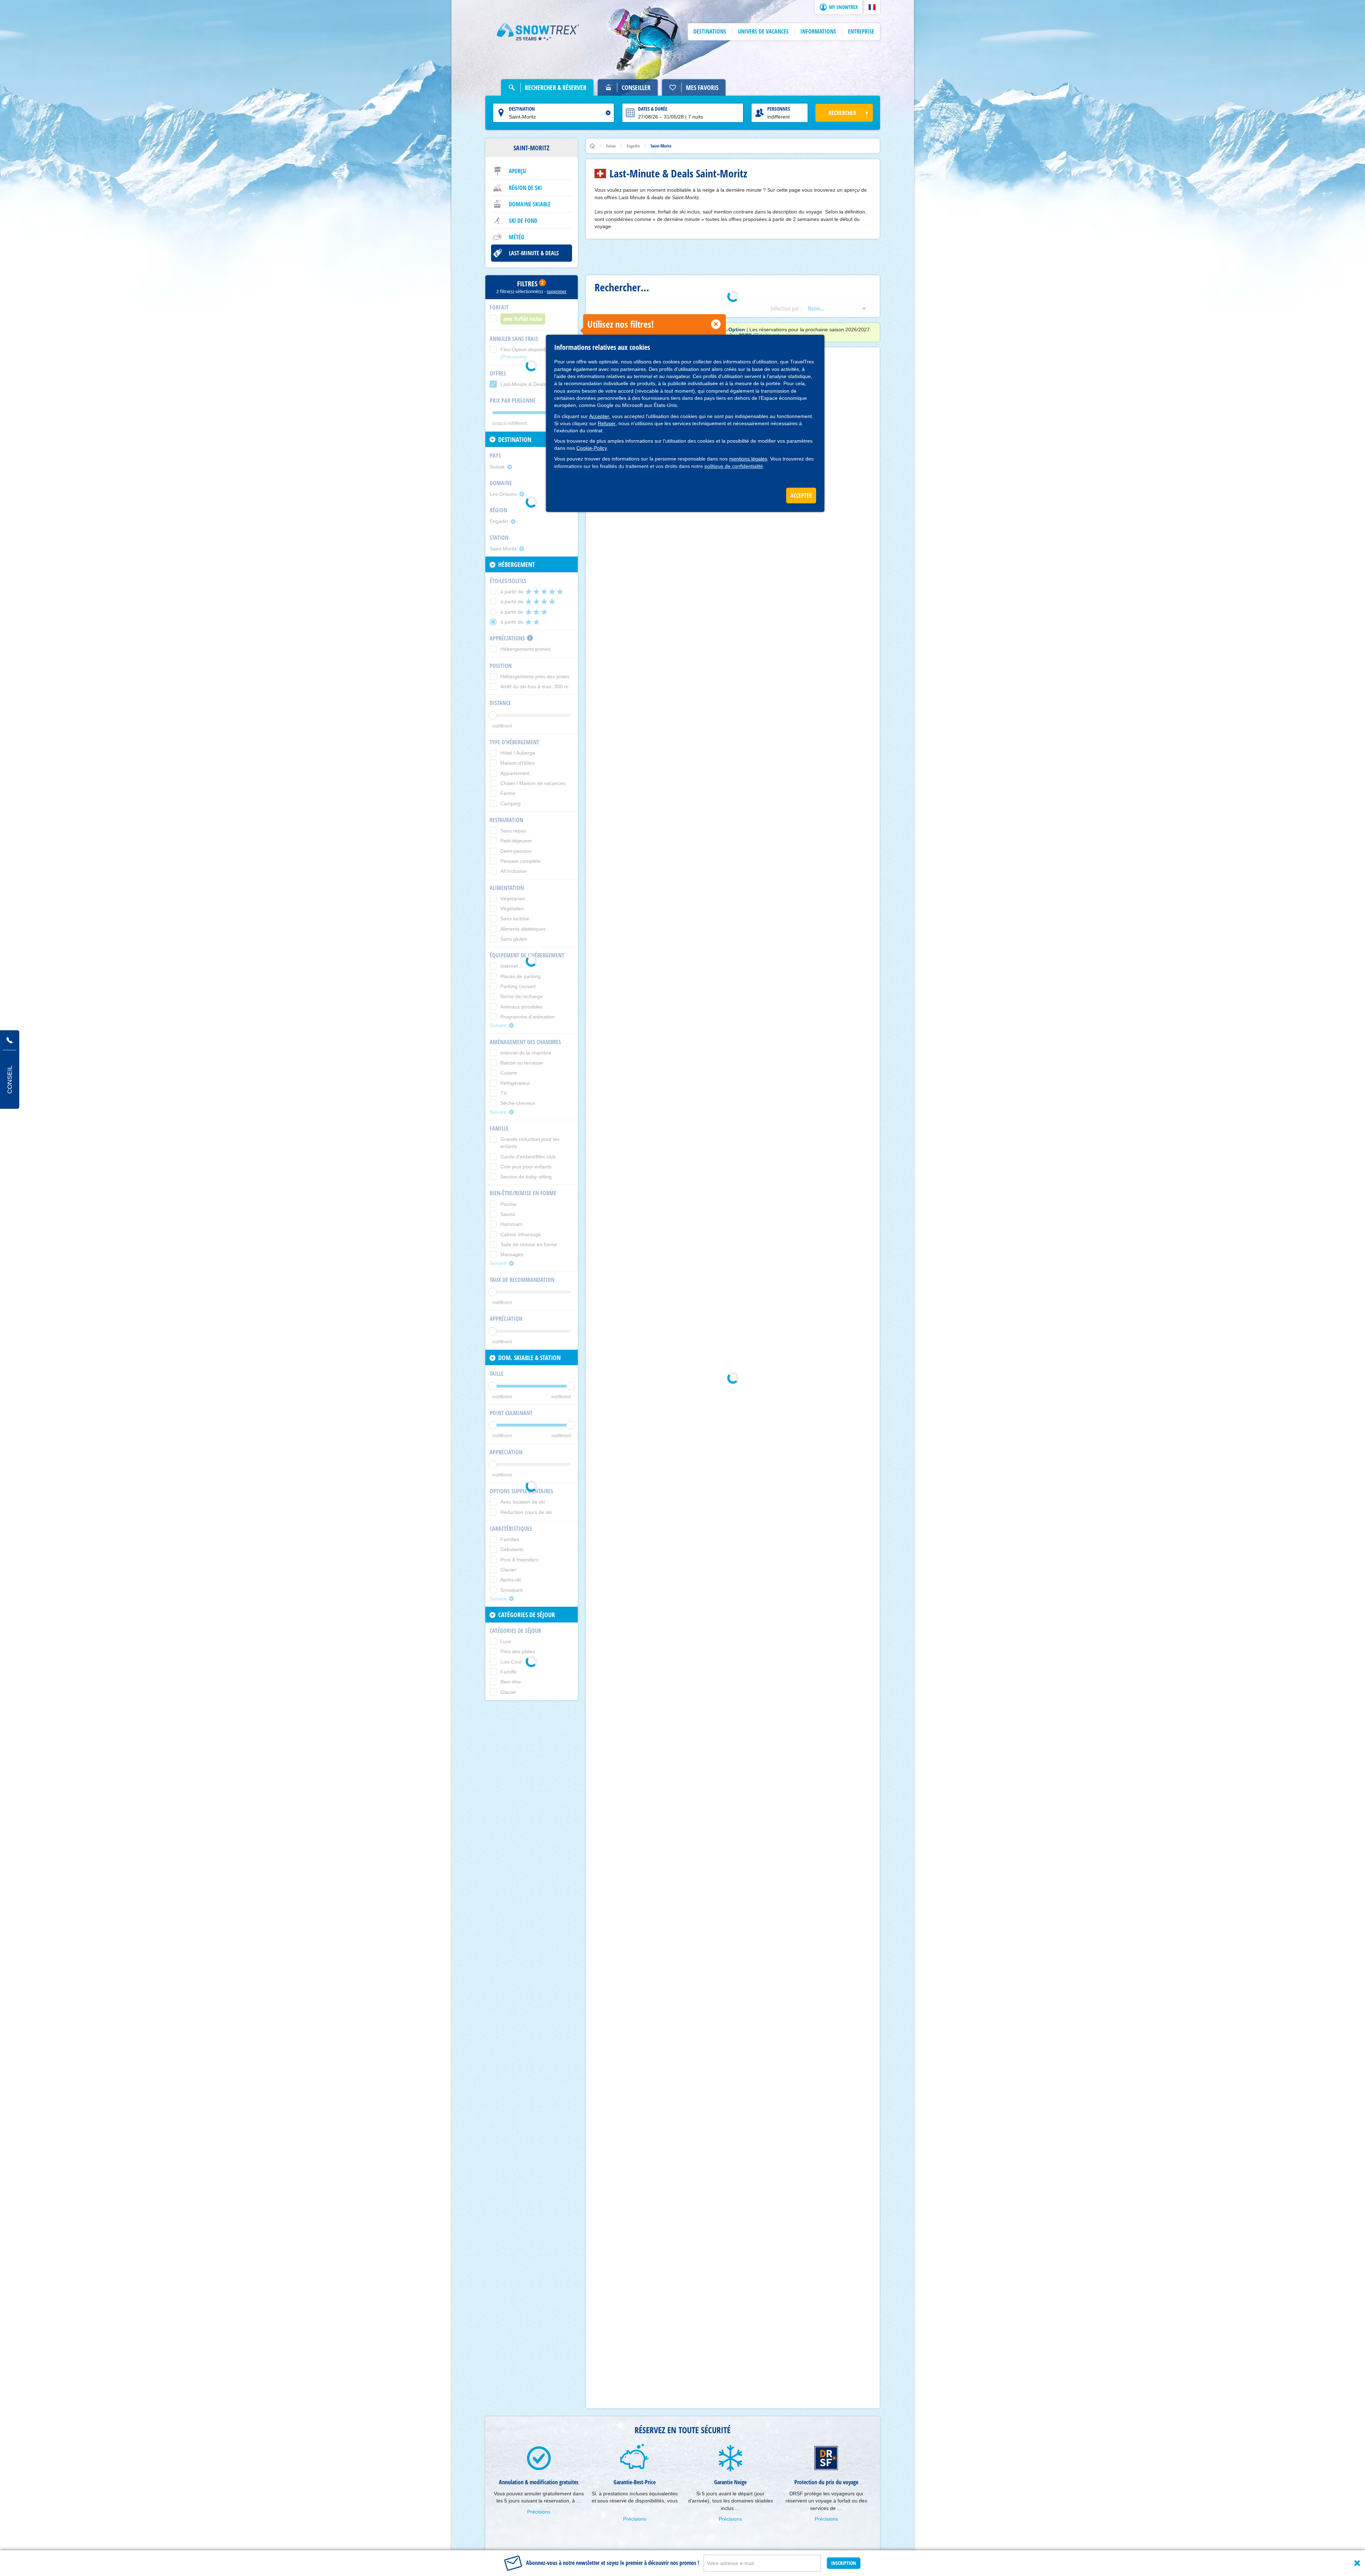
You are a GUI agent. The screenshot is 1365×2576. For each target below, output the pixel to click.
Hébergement (517, 564)
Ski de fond (523, 221)
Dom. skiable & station (529, 1358)
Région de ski (525, 188)
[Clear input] (608, 113)
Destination (522, 109)
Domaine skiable (530, 204)
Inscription (844, 2563)
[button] (872, 7)
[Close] (1357, 2563)
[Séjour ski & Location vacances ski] (538, 32)
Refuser (607, 423)
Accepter (599, 416)
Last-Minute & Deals (534, 253)
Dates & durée (653, 109)
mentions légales (748, 459)
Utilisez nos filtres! (621, 324)
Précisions (539, 2512)
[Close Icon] (716, 324)
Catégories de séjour (527, 1615)
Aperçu (517, 171)
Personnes (779, 109)
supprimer (557, 292)
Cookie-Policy (592, 448)
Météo (517, 237)
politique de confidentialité (734, 466)
